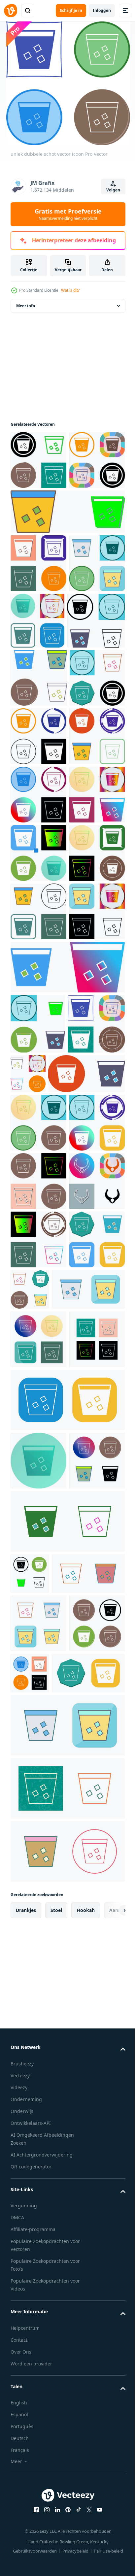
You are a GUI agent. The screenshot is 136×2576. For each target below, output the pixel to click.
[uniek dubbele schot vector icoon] (47, 1944)
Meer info (26, 317)
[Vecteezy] (11, 11)
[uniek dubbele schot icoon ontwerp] (38, 471)
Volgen (113, 190)
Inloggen (102, 10)
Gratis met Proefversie (68, 214)
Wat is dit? (70, 290)
